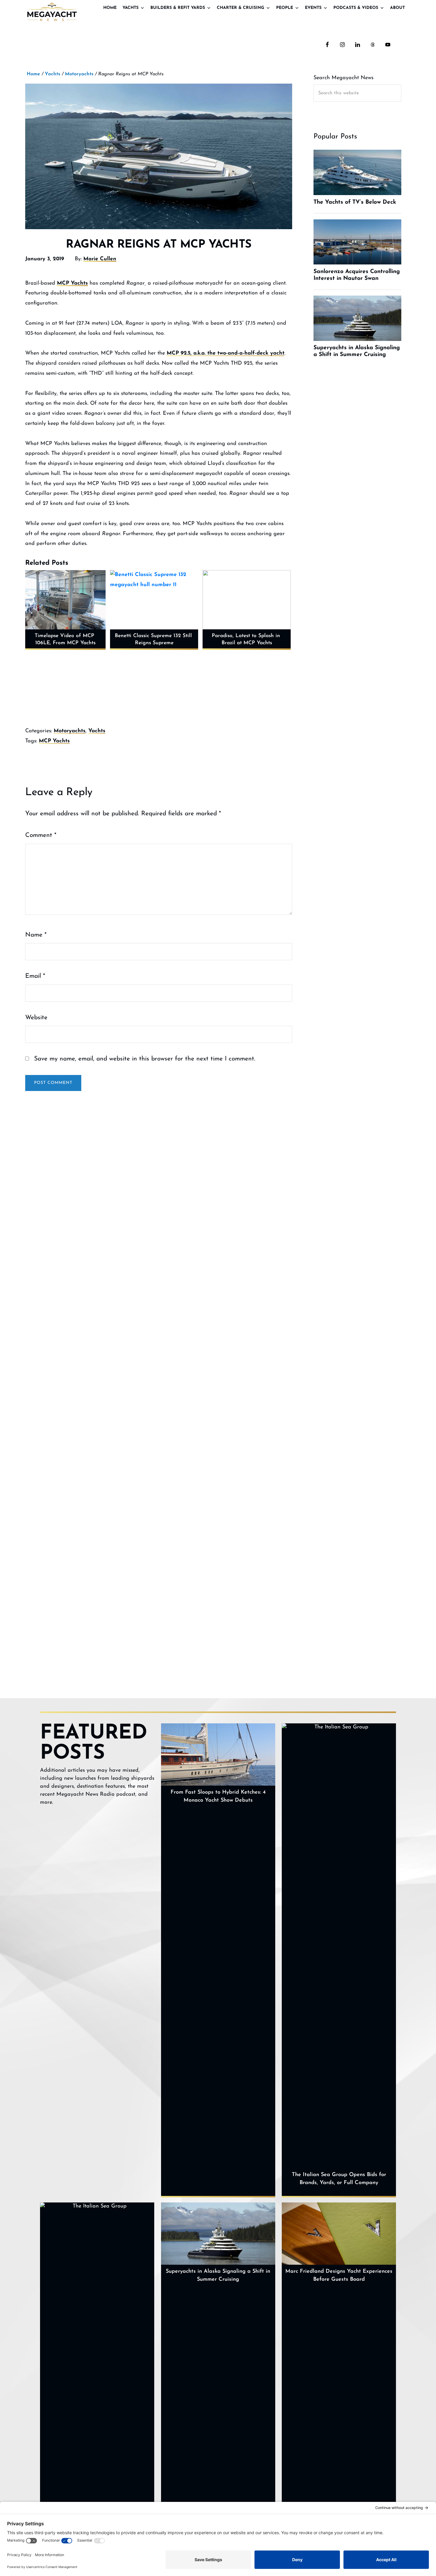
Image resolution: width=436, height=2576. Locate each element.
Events (313, 8)
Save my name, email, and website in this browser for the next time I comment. (145, 1059)
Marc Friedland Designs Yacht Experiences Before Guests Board (339, 2276)
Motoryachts (70, 731)
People (285, 8)
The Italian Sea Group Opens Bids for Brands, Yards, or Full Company (339, 2179)
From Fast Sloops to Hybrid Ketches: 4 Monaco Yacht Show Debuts (218, 1796)
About (397, 8)
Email (35, 976)
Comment (41, 835)
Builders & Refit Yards (178, 8)
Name (36, 935)
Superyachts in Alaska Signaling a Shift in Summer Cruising (218, 2276)
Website (36, 1018)
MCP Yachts (72, 283)
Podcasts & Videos (356, 8)
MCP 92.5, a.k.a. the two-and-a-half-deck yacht (226, 353)
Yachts (131, 8)
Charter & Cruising (241, 8)
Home (110, 8)
